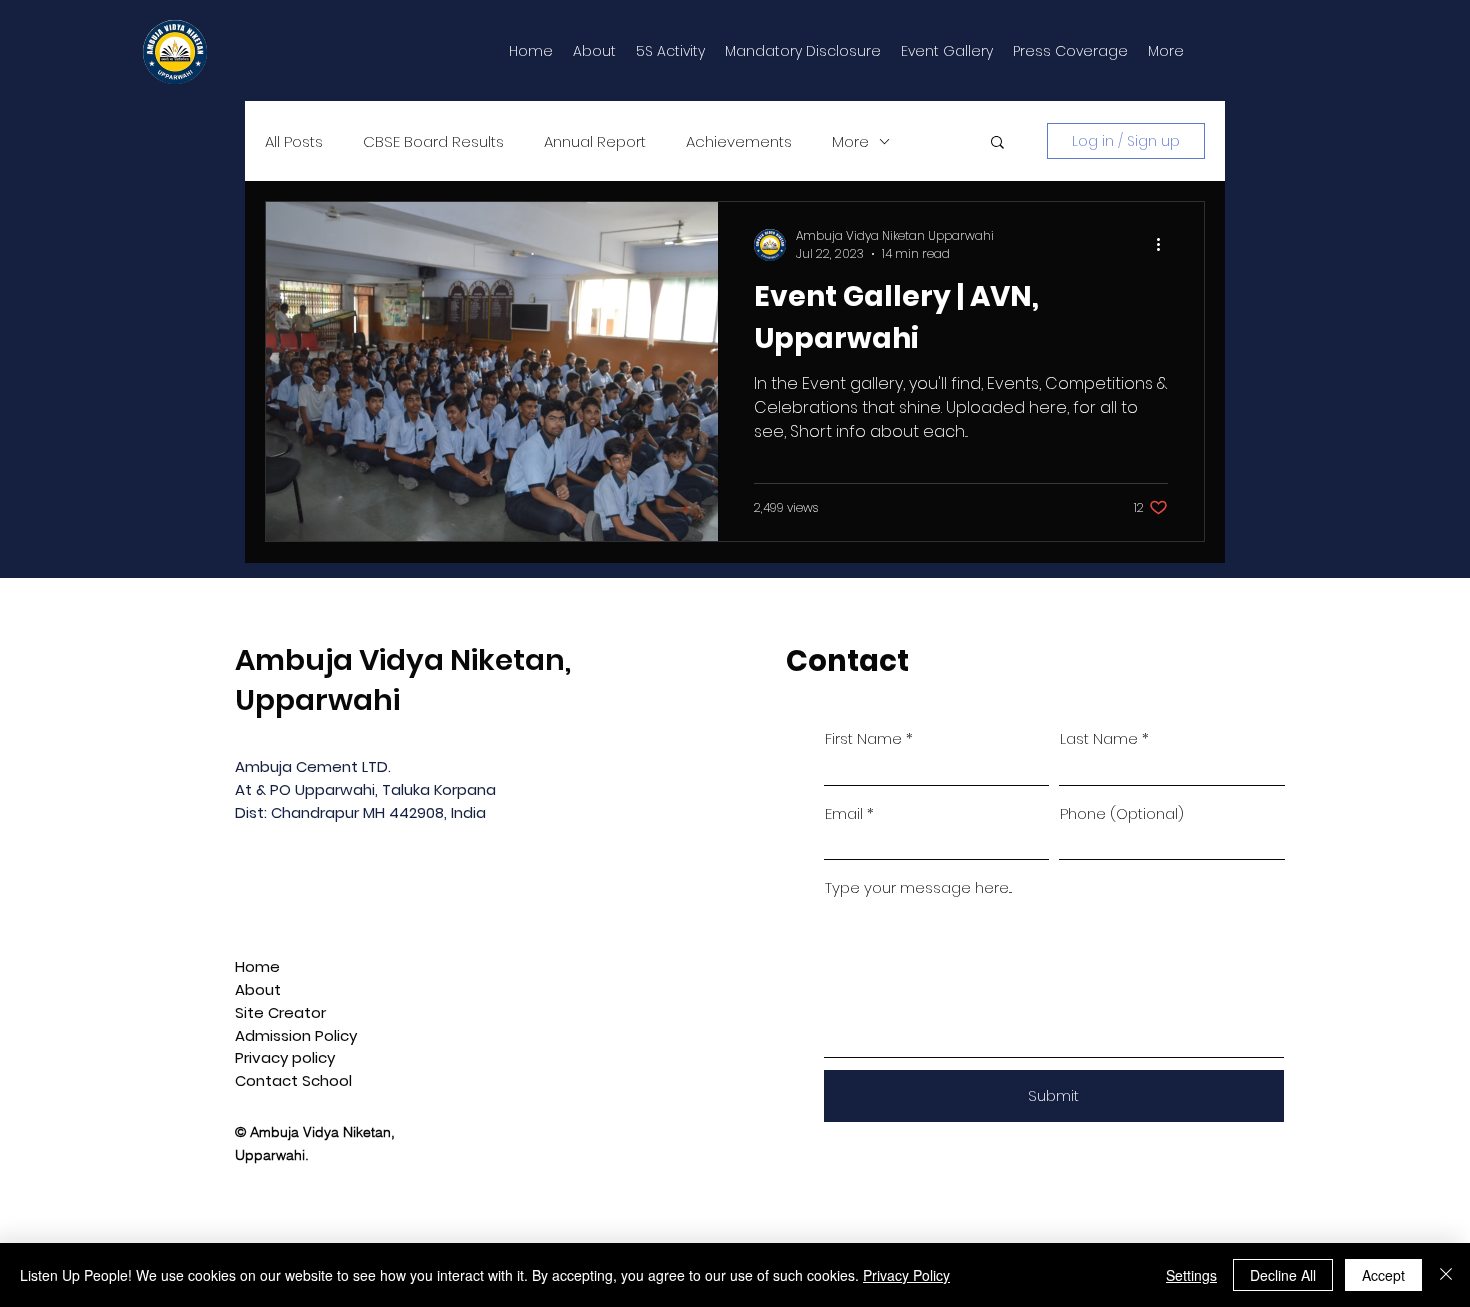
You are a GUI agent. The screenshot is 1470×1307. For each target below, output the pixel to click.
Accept (1383, 1275)
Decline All (1283, 1275)
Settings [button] (1191, 1275)
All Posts (294, 141)
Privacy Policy (906, 1275)
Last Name (1099, 738)
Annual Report (595, 141)
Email (844, 813)
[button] (997, 143)
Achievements (739, 141)
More (850, 141)
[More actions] (1165, 245)
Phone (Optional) (1122, 813)
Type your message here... (918, 887)
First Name (863, 738)
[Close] (1446, 1275)
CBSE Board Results (433, 141)
